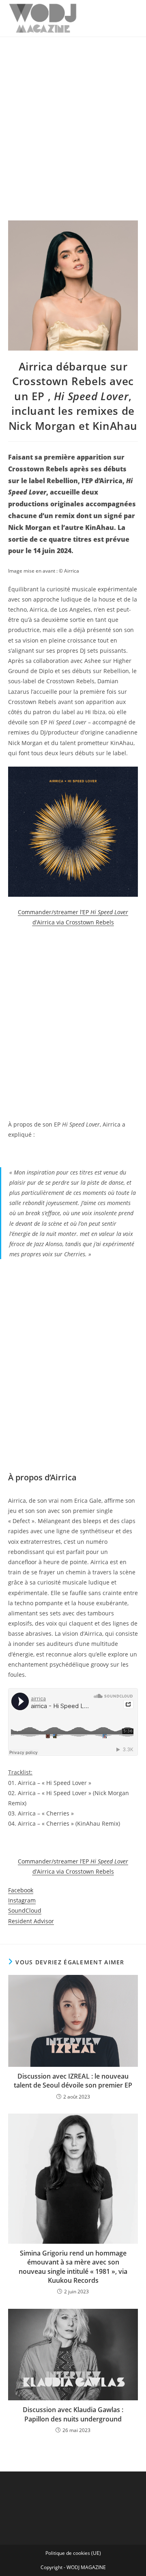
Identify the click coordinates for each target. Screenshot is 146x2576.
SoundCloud (25, 1910)
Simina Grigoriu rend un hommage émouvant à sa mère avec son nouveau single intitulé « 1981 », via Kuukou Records (73, 2267)
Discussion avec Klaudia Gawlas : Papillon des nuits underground (73, 2414)
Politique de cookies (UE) (73, 2553)
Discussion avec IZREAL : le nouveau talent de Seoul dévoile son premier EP (73, 2081)
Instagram (22, 1900)
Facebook (21, 1890)
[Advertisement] (73, 114)
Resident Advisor (31, 1921)
